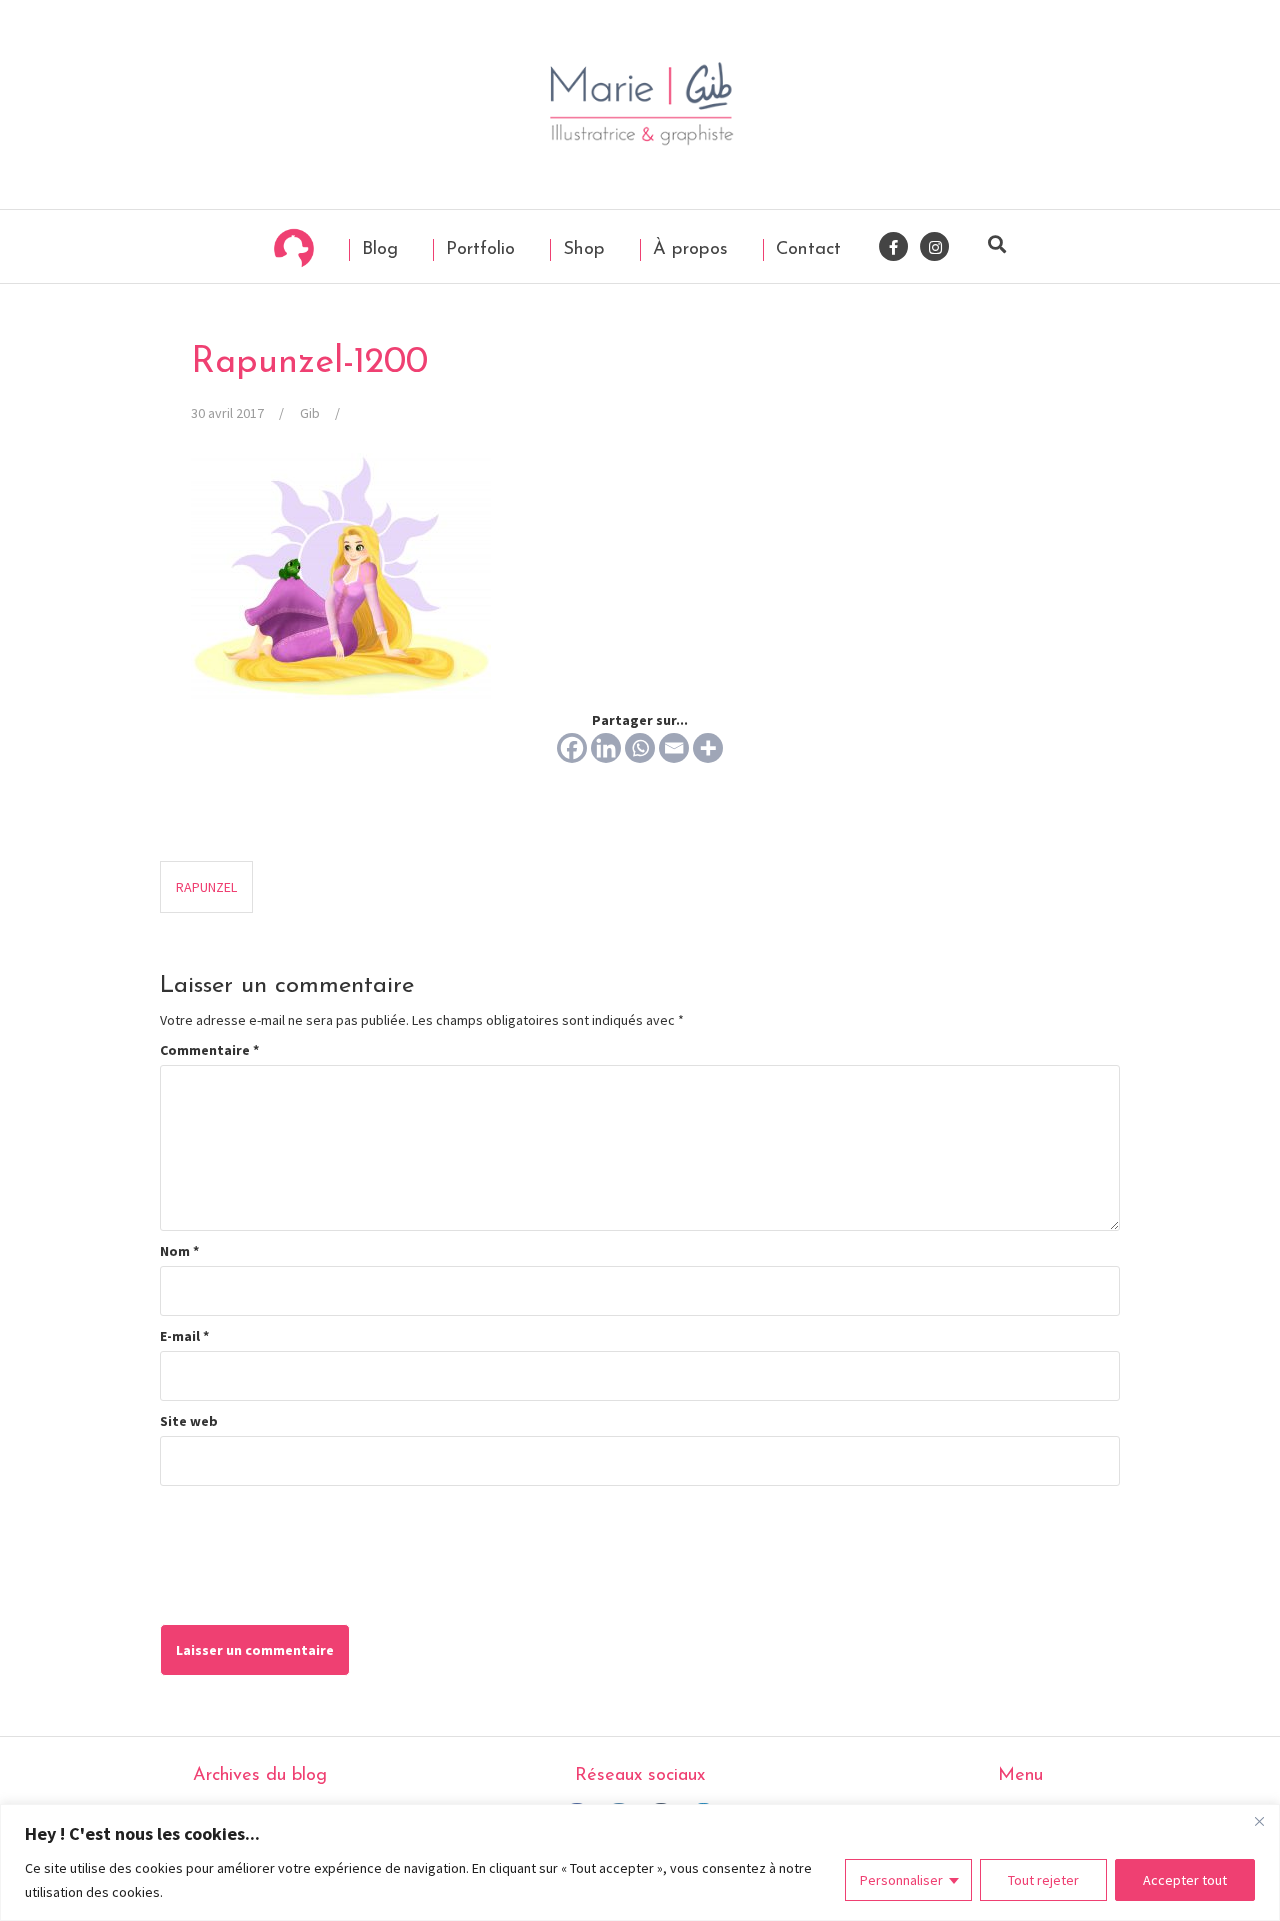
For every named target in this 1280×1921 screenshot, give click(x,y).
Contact (805, 249)
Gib (310, 413)
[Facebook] (572, 748)
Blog (377, 249)
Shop (581, 249)
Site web (189, 1421)
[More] (708, 748)
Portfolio (477, 249)
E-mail (184, 1336)
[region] (640, 1862)
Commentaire (209, 1050)
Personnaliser (901, 1880)
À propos (687, 249)
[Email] (674, 748)
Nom (179, 1251)
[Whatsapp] (640, 748)
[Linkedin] (606, 748)
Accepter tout (1185, 1880)
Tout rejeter (1043, 1880)
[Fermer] (1259, 1821)
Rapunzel (206, 887)
